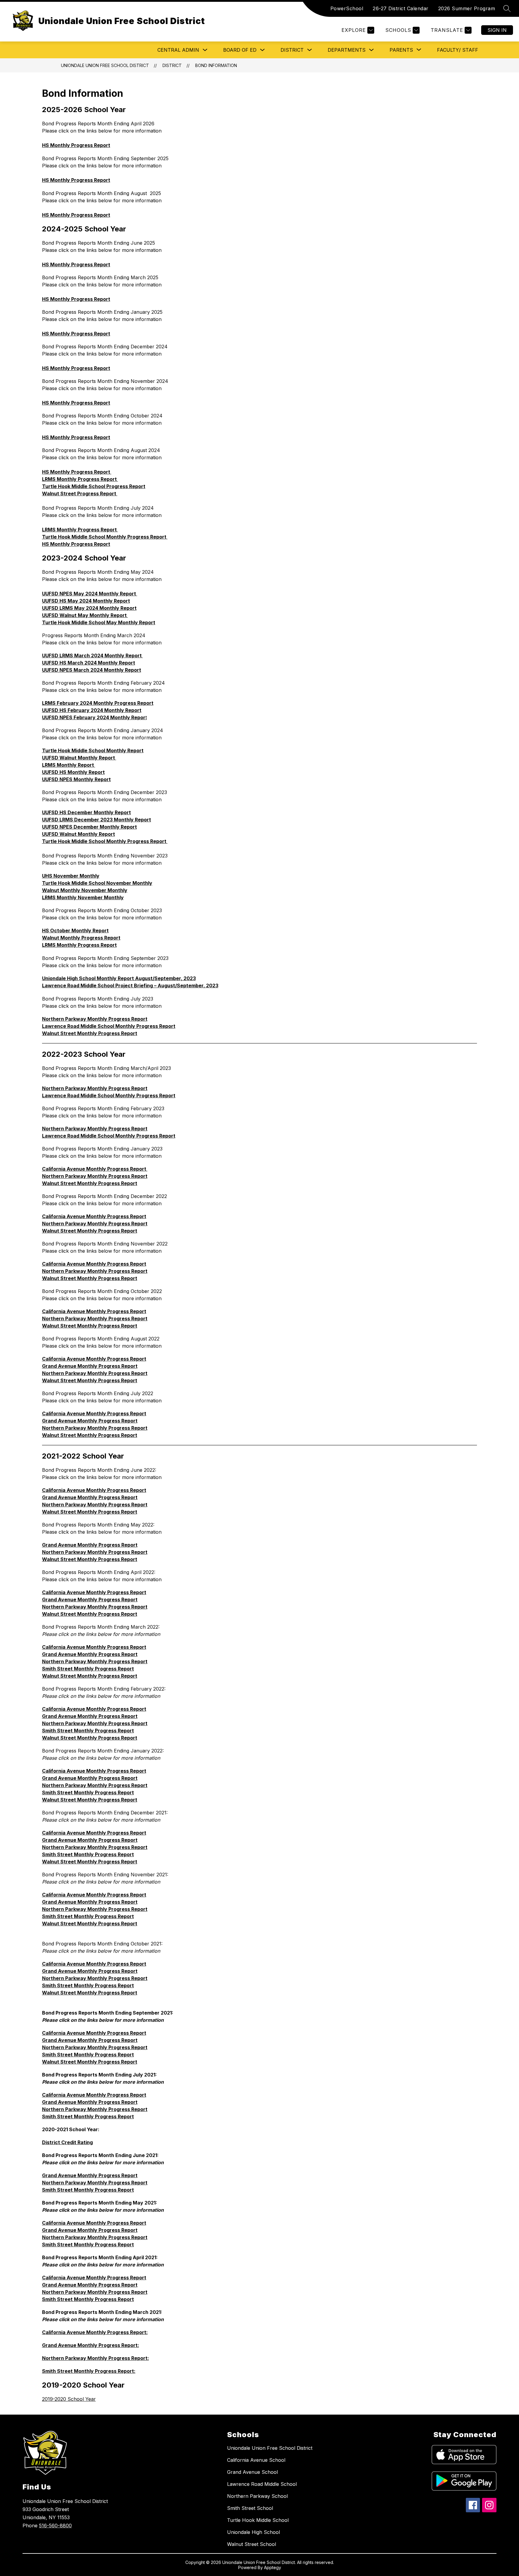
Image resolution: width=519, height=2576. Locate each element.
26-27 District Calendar (401, 8)
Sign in (497, 30)
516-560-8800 (55, 2526)
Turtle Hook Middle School (258, 2520)
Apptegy (273, 2567)
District (292, 50)
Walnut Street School (252, 2544)
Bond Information (216, 65)
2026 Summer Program (467, 8)
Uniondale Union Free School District (105, 65)
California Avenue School (256, 2460)
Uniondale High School (253, 2532)
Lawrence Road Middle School (262, 2484)
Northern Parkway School (257, 2496)
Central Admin (178, 50)
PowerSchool (347, 8)
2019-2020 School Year (69, 2399)
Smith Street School (250, 2508)
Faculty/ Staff (458, 50)
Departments (347, 50)
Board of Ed (240, 50)
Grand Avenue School (252, 2472)
